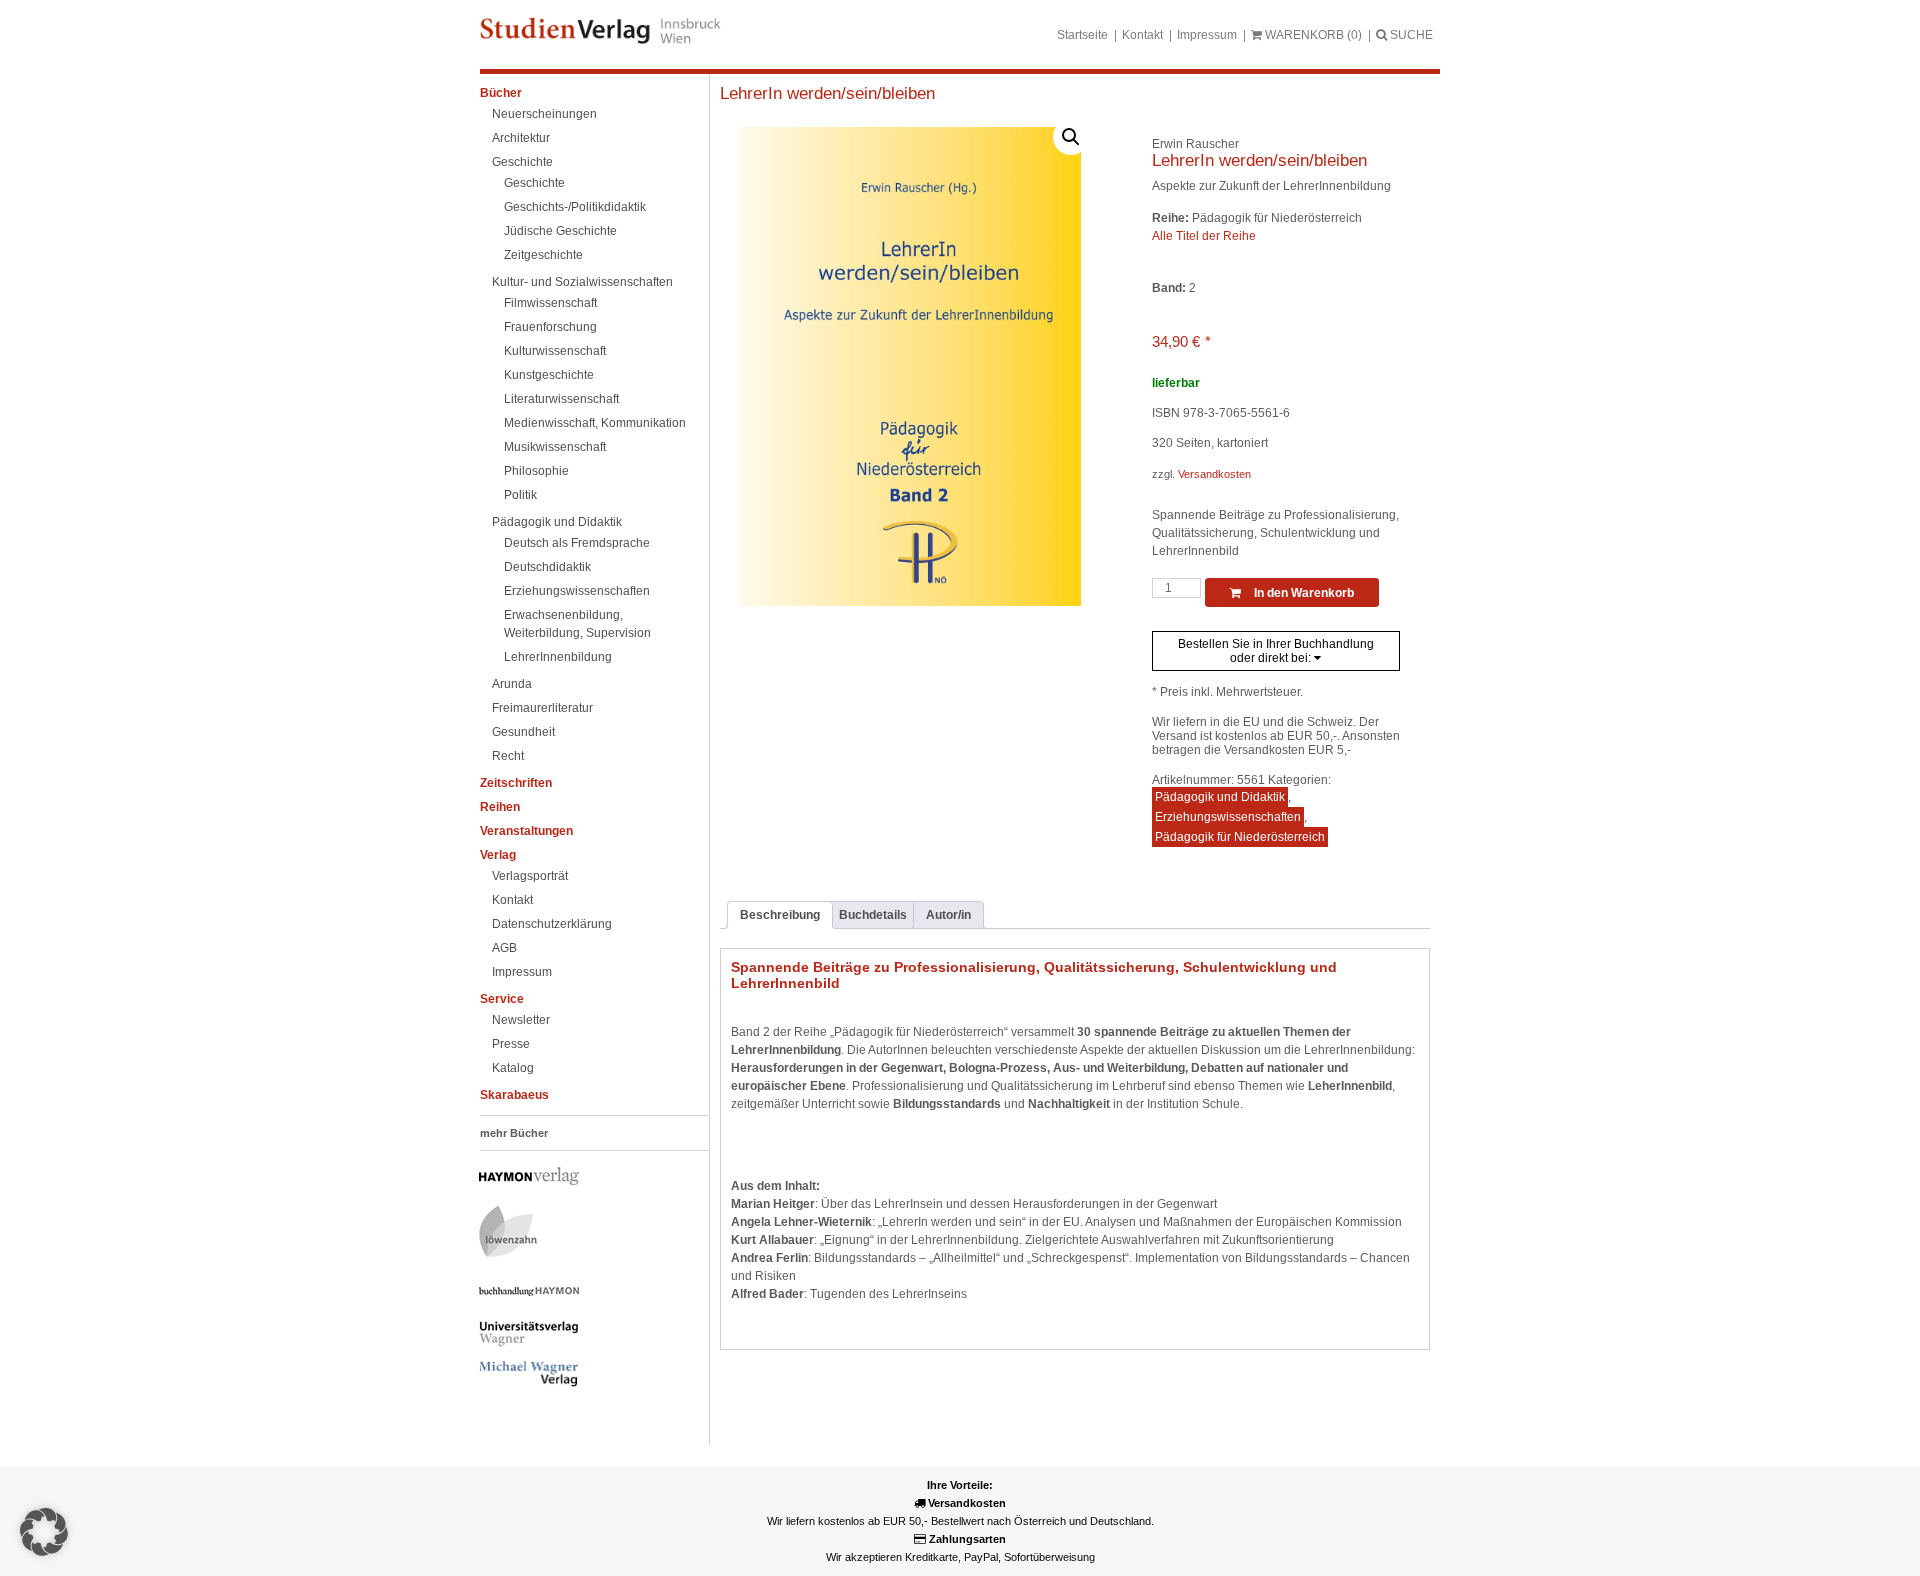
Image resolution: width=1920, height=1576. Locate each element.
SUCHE (1410, 35)
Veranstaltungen (526, 831)
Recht (508, 756)
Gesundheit (523, 732)
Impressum (1207, 35)
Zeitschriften (516, 783)
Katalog (513, 1068)
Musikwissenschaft (555, 447)
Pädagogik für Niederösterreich (1240, 837)
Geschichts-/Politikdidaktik (575, 207)
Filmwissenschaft (550, 303)
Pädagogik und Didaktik (557, 522)
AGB (504, 948)
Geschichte (522, 162)
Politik (520, 495)
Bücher (501, 93)
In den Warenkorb (1302, 593)
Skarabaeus (514, 1095)
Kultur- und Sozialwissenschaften (582, 282)
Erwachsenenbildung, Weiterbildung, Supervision (577, 624)
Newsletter (521, 1020)
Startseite (1082, 35)
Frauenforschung (550, 327)
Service (502, 999)
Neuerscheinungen (544, 114)
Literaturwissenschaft (561, 399)
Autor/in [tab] (948, 915)
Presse (511, 1044)
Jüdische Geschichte (560, 231)
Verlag (498, 855)
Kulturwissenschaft (555, 351)
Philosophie (536, 471)
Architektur (521, 138)
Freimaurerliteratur (542, 708)
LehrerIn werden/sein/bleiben (827, 93)
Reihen (500, 807)
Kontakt (1142, 35)
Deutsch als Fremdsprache (577, 543)
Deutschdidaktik (547, 567)
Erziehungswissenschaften (577, 591)
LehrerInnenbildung (558, 657)
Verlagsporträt (530, 876)
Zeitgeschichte (543, 255)
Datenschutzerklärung (552, 924)
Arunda (512, 684)
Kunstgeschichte (549, 375)
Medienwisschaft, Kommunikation (595, 423)
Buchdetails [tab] (873, 915)
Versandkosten (1214, 474)
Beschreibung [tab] (780, 915)
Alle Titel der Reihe (1204, 236)
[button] (1071, 137)
